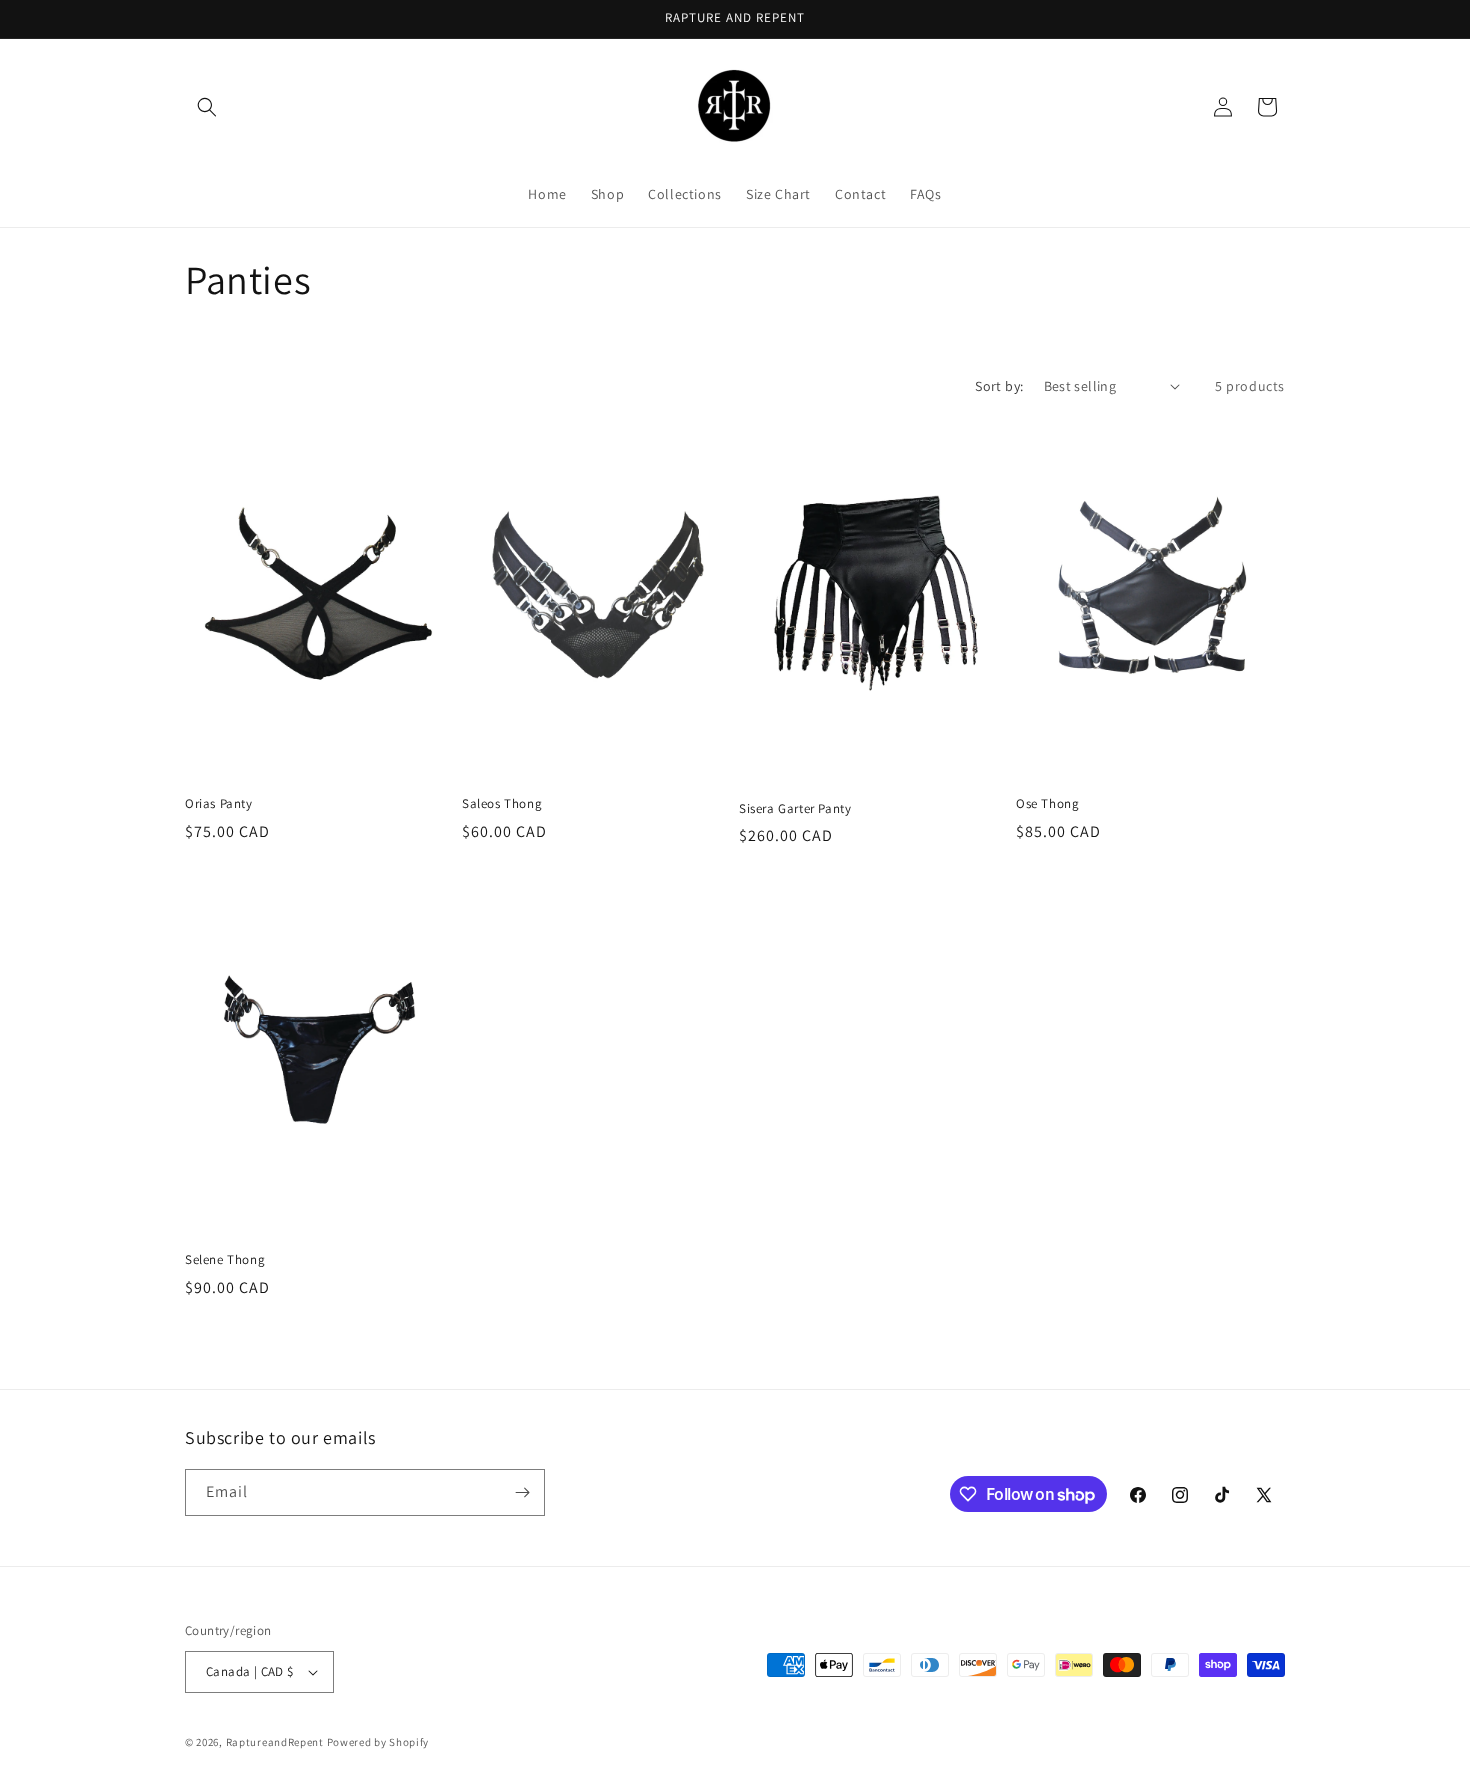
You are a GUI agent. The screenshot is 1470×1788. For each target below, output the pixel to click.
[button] (207, 107)
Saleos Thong (502, 804)
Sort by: (999, 386)
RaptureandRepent (275, 1742)
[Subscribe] (522, 1492)
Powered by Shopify (378, 1742)
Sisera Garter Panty (795, 809)
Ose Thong (1047, 804)
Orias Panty (219, 804)
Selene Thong (225, 1260)
